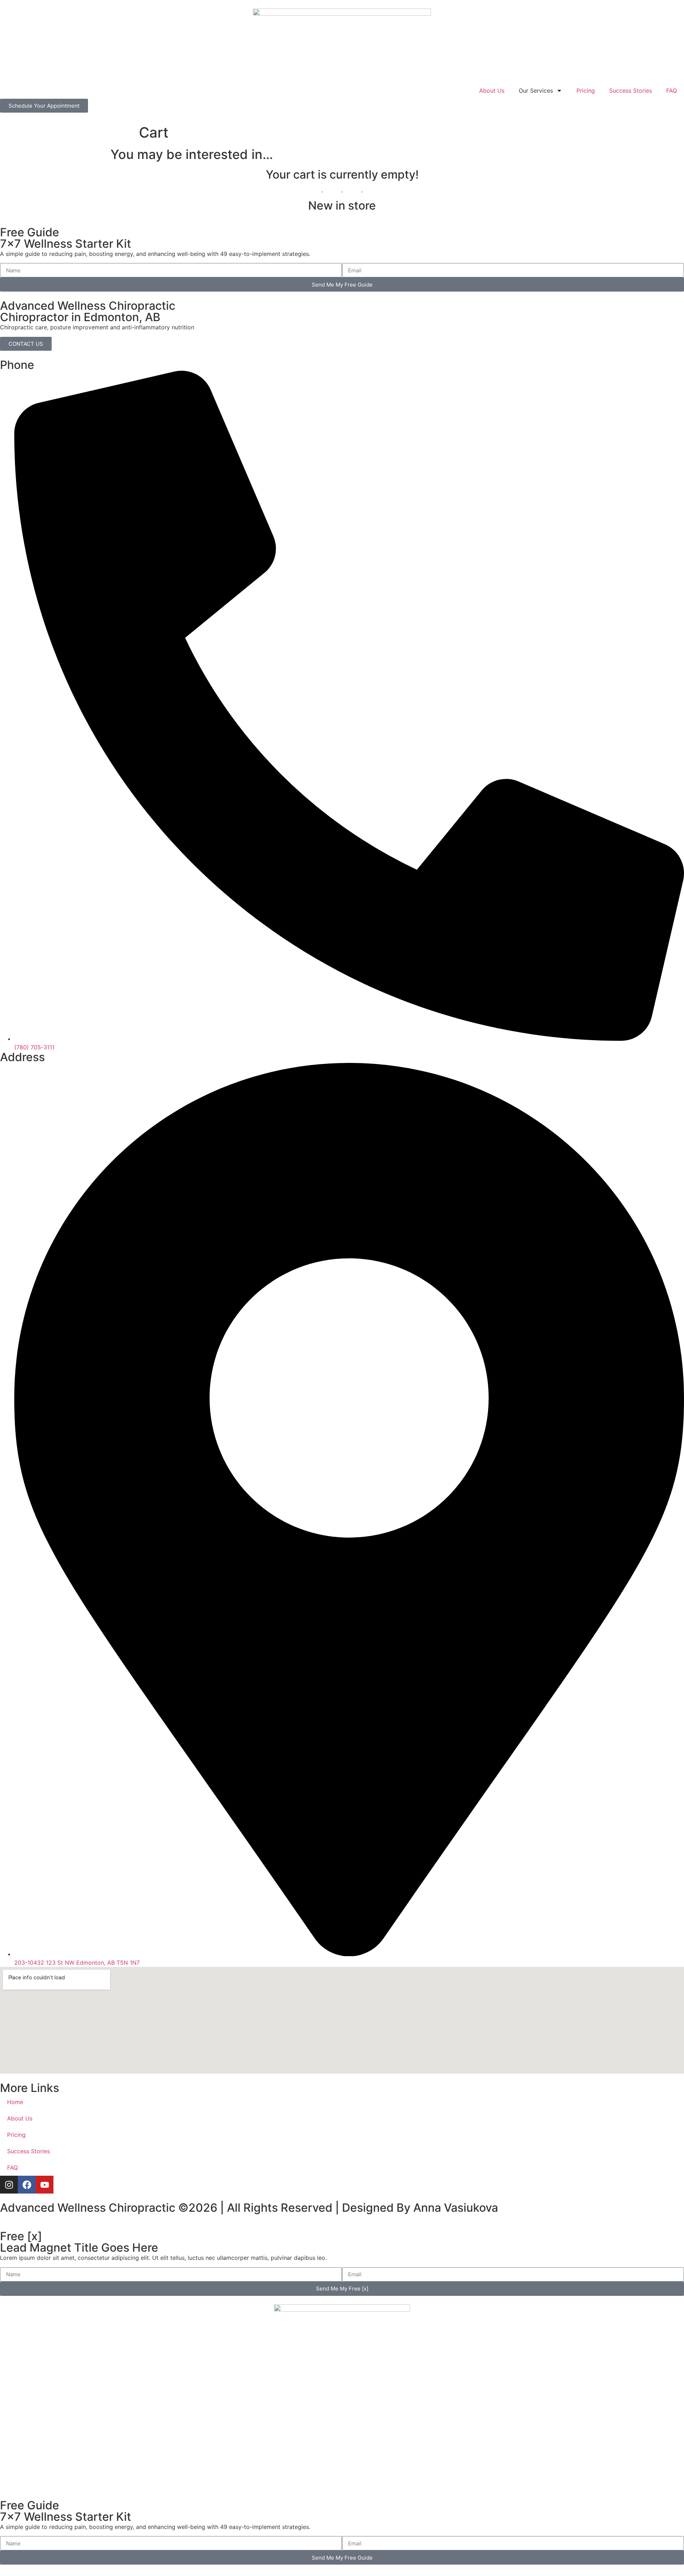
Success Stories (631, 91)
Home (15, 2102)
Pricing (586, 91)
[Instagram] (9, 2185)
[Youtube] (45, 2185)
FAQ (672, 91)
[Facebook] (27, 2185)
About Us (492, 91)
